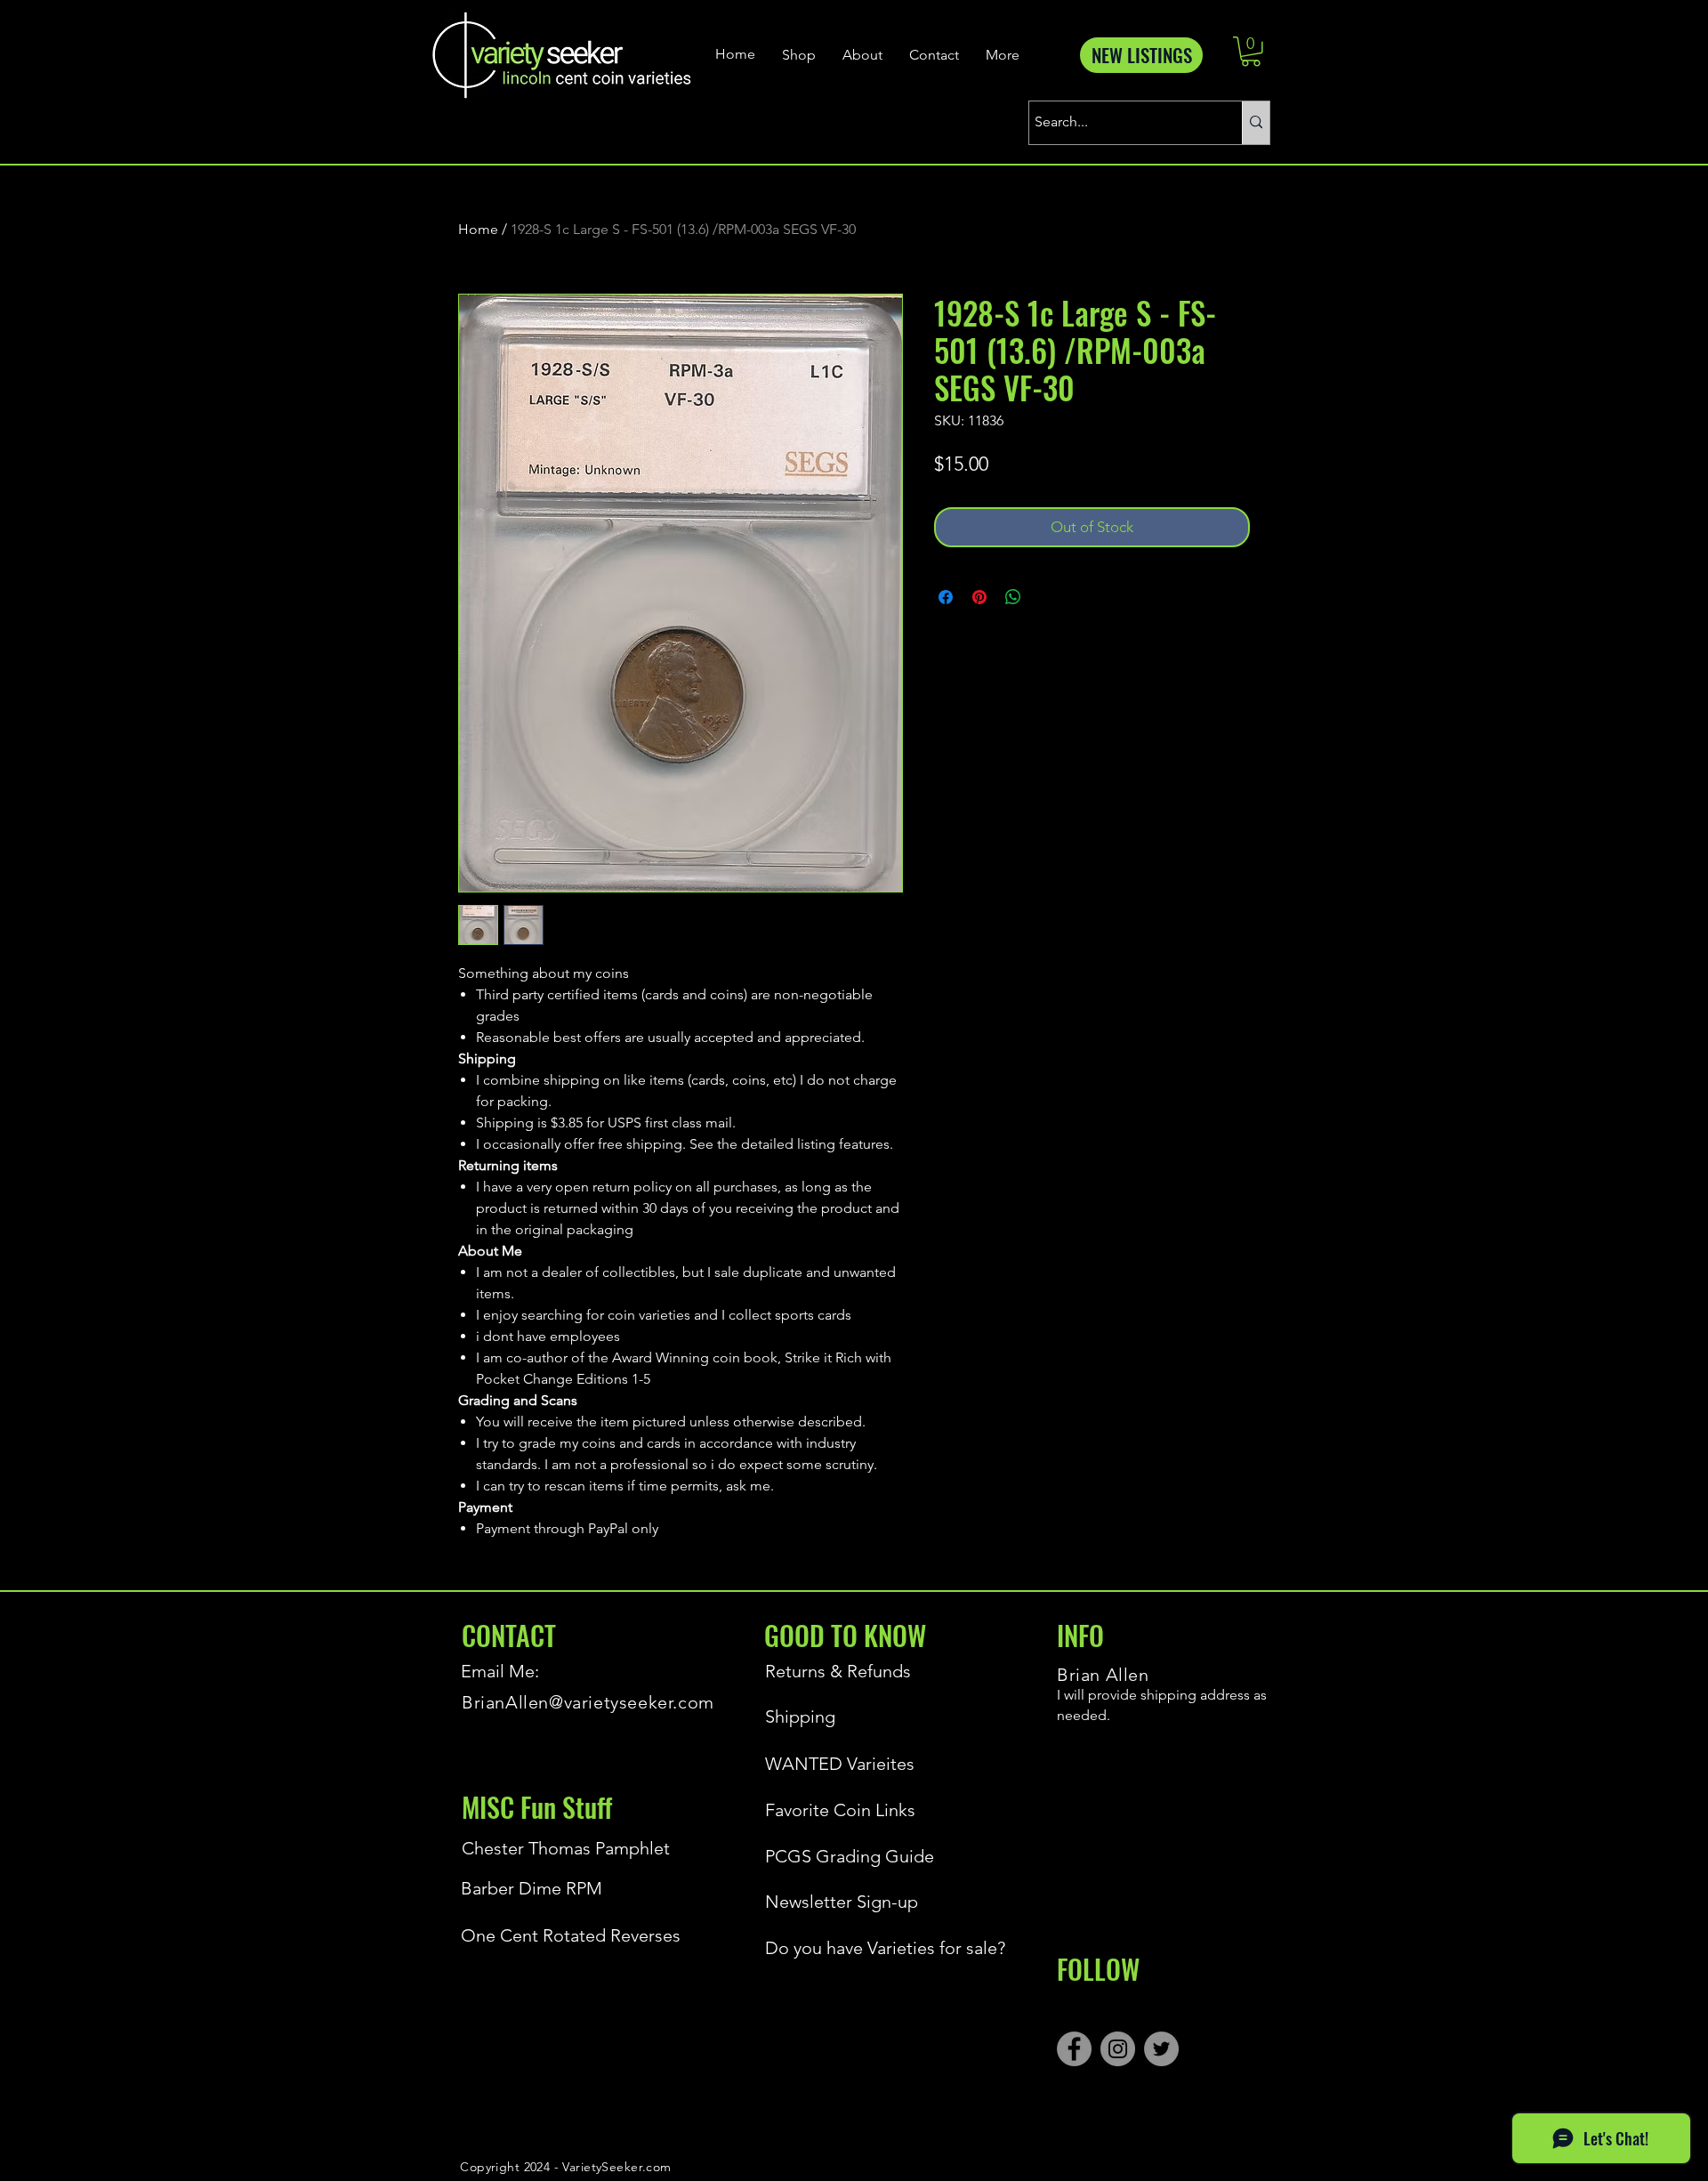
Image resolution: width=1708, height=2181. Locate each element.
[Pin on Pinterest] (979, 597)
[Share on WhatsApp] (1013, 597)
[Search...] (1256, 123)
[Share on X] (1047, 597)
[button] (1251, 52)
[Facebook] (1074, 2049)
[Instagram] (1118, 2049)
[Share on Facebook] (946, 597)
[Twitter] (1161, 2049)
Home (478, 229)
